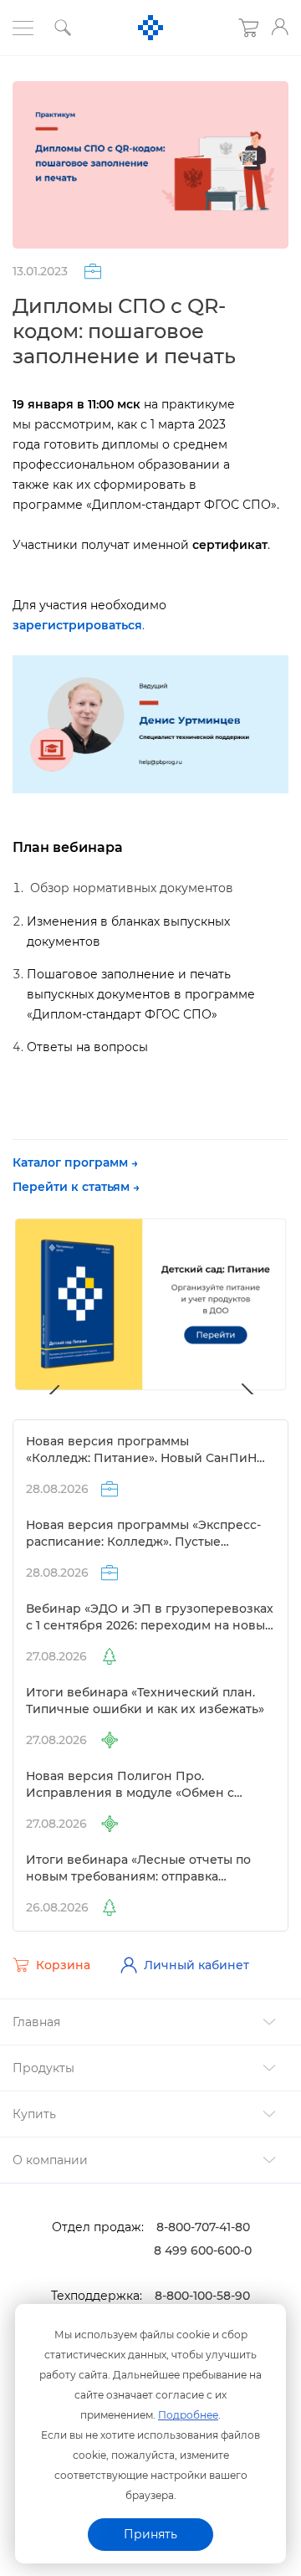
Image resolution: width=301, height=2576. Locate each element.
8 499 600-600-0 (203, 2250)
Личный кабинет (196, 1965)
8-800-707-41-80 (203, 2227)
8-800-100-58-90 (202, 2296)
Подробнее (188, 2415)
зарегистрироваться (77, 625)
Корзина (63, 1965)
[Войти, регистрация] (280, 27)
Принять (150, 2534)
